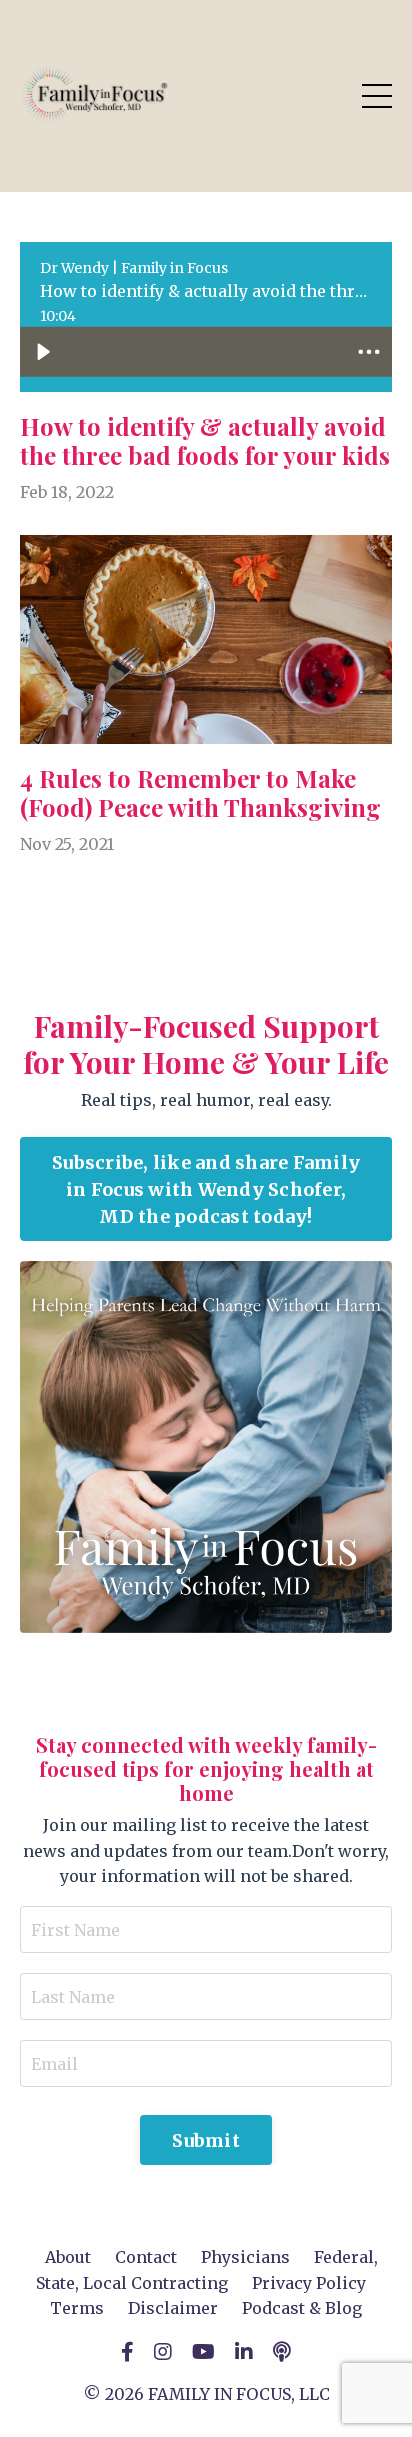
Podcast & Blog (302, 2308)
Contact (146, 2257)
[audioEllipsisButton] (369, 352)
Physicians (245, 2257)
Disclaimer (173, 2308)
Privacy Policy (309, 2283)
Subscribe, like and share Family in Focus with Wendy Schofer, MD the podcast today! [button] (206, 1189)
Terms (77, 2308)
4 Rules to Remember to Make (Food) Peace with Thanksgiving (200, 793)
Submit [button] (206, 2140)
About (68, 2257)
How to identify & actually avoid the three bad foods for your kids (205, 441)
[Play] (43, 352)
